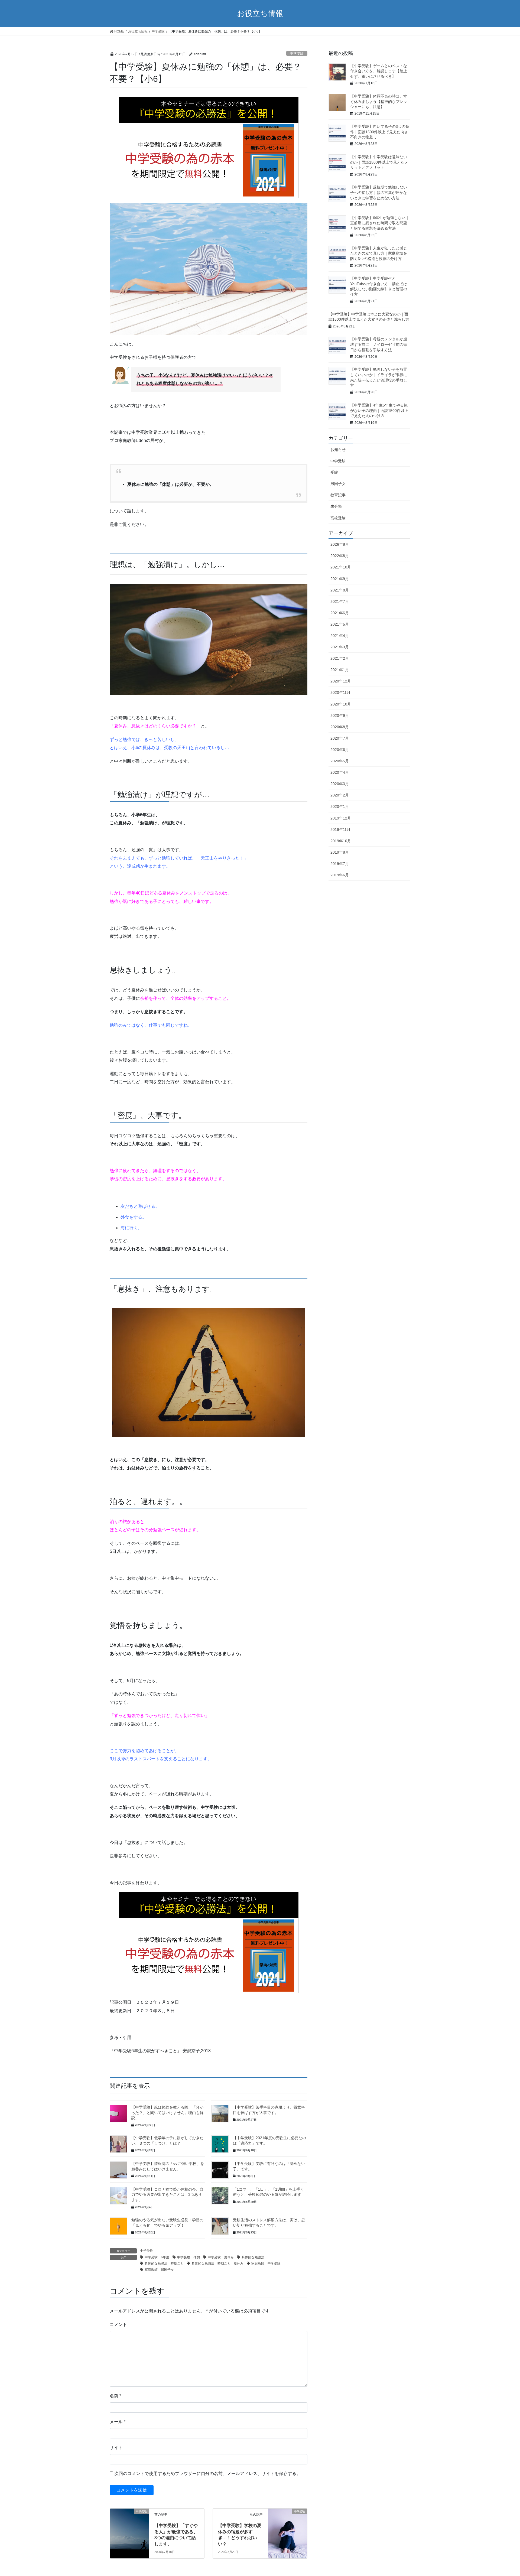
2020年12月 (341, 681)
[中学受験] (129, 2521)
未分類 (336, 506)
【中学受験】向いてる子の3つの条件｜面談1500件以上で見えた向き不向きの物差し (380, 132)
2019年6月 (340, 875)
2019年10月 (341, 841)
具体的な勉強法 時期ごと (164, 2263)
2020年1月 (340, 806)
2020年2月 (340, 795)
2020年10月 (341, 704)
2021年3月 (340, 647)
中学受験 (297, 53)
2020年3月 (340, 784)
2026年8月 (340, 544)
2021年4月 (340, 636)
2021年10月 (341, 567)
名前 (115, 2396)
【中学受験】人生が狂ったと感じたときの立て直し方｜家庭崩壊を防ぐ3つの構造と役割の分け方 (379, 253)
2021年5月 (340, 624)
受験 (334, 472)
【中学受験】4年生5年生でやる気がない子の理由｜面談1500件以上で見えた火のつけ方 (379, 410)
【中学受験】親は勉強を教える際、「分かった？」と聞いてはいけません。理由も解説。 (167, 2112)
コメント (118, 2325)
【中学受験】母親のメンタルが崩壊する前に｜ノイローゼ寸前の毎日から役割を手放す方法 (379, 344)
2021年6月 (340, 613)
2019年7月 (340, 864)
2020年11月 (340, 692)
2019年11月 (340, 830)
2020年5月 (340, 761)
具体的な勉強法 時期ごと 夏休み (217, 2263)
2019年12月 (341, 818)
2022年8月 (340, 556)
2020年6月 (340, 750)
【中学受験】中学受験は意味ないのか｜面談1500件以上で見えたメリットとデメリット (379, 162)
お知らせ (338, 450)
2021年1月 (340, 670)
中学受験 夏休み (221, 2257)
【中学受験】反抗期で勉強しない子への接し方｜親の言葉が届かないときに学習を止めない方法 (379, 192)
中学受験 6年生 (157, 2257)
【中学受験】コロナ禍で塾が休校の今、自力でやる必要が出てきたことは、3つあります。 (167, 2195)
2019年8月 (340, 852)
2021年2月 (340, 658)
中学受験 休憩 (188, 2257)
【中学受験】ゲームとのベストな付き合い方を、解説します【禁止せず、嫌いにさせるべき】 (379, 71)
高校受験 (338, 518)
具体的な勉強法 (253, 2257)
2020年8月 (340, 727)
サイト (116, 2447)
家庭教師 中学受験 (266, 2263)
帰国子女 (338, 484)
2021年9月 (340, 579)
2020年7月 (340, 738)
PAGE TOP (503, 2494)
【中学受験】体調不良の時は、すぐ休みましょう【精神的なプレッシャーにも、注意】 (379, 101)
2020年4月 (340, 772)
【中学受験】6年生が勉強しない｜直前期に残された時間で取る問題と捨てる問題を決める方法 (380, 223)
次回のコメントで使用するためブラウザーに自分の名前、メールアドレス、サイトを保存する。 (207, 2473)
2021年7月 (340, 601)
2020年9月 (340, 715)
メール (118, 2422)
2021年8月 (340, 590)
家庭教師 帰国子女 (159, 2270)
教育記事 (338, 495)
